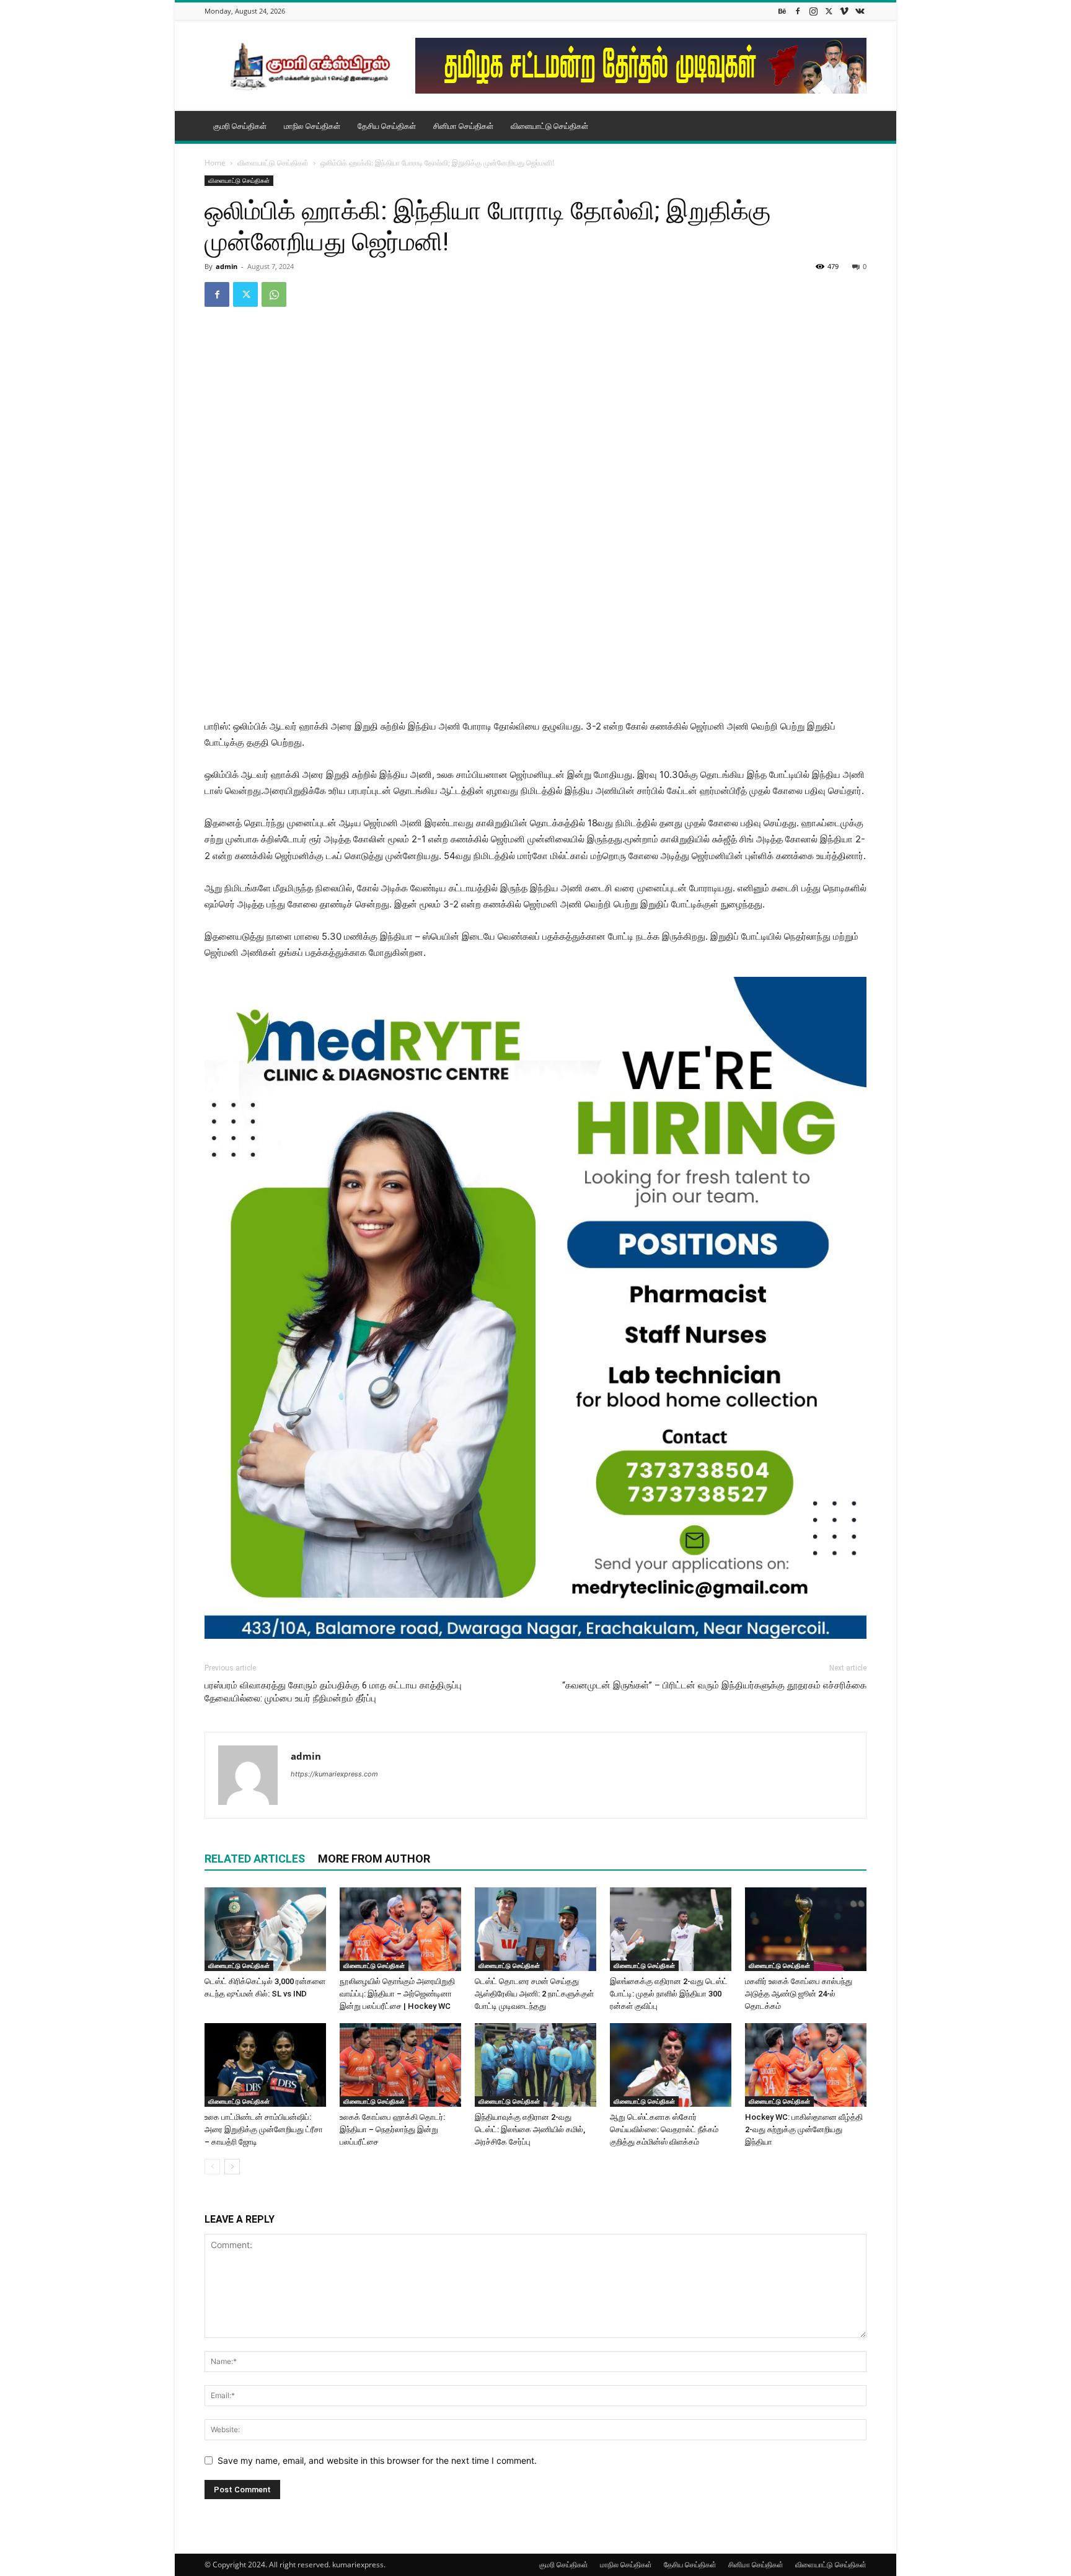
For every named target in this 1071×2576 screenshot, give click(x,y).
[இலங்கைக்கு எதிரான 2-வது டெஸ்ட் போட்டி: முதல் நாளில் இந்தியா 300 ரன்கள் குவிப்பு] (671, 1929)
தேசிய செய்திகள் (387, 126)
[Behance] (782, 11)
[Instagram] (813, 11)
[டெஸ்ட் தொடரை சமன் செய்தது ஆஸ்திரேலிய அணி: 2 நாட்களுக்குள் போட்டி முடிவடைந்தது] (535, 1929)
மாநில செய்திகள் (312, 126)
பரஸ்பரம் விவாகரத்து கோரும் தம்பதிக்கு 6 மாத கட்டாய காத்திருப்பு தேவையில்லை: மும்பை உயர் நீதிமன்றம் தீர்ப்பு (333, 1692)
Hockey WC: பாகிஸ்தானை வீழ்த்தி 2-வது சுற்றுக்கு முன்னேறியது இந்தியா (804, 2129)
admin (227, 266)
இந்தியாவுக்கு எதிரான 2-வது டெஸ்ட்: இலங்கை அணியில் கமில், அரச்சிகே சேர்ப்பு (530, 2129)
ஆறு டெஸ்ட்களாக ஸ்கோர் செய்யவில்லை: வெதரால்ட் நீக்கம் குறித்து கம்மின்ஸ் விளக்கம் (664, 2129)
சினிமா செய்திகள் (463, 126)
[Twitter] (829, 11)
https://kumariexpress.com (334, 1774)
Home (215, 163)
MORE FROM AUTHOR (374, 1859)
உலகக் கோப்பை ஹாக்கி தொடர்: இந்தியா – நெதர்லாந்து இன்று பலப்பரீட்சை (392, 2129)
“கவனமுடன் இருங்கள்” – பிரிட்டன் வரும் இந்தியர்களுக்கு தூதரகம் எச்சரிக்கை (714, 1685)
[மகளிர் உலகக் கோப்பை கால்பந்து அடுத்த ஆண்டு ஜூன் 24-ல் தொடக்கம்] (806, 1929)
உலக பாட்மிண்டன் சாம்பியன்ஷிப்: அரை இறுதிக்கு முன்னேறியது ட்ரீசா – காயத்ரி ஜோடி (264, 2129)
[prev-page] (212, 2167)
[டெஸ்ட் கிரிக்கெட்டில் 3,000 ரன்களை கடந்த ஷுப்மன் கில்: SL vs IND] (265, 1929)
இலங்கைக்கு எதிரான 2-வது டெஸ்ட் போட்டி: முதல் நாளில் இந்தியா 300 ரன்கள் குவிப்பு (669, 1994)
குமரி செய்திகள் (240, 126)
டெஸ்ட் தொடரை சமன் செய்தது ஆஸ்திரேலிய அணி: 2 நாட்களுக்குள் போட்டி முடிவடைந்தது (534, 1994)
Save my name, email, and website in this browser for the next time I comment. (377, 2460)
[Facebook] (798, 11)
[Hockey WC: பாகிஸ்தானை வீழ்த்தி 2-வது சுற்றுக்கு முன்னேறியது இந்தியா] (806, 2065)
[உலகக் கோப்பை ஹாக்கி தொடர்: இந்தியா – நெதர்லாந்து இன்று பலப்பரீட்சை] (400, 2065)
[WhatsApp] (274, 294)
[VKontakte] (860, 11)
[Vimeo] (844, 11)
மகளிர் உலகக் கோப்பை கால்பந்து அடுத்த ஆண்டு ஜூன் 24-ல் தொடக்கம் (799, 1994)
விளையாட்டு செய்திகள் (549, 126)
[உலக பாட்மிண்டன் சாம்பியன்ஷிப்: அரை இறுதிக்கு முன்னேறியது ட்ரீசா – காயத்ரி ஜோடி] (265, 2065)
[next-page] (232, 2167)
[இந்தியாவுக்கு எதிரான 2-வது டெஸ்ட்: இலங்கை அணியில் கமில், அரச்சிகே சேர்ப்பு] (535, 2065)
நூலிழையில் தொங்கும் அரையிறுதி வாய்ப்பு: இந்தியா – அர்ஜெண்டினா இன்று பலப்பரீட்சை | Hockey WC (397, 1994)
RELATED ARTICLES (255, 1859)
